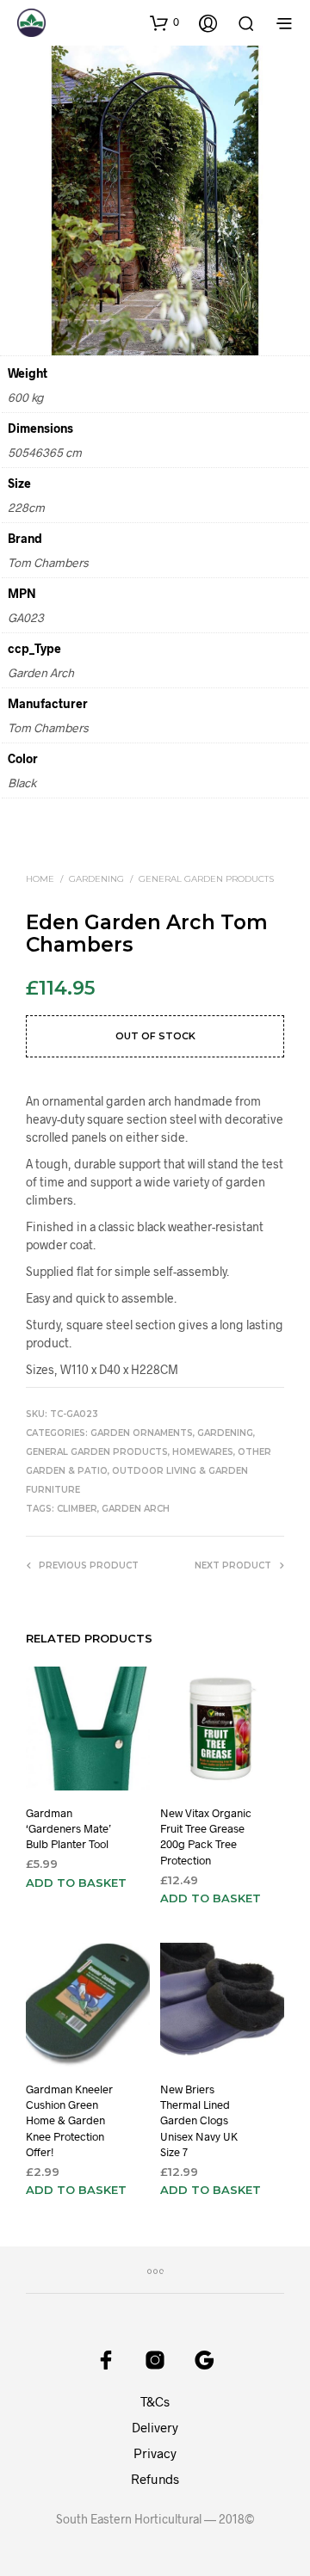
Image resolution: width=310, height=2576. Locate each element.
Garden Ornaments (142, 1433)
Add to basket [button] (76, 1883)
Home (40, 879)
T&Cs (155, 2401)
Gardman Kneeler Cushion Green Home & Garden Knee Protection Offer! (69, 2120)
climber (77, 1509)
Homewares (203, 1452)
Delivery (155, 2427)
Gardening (96, 879)
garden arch (136, 1509)
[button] (164, 22)
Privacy (155, 2453)
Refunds (155, 2479)
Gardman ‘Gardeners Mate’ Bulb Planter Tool (68, 1828)
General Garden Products (206, 879)
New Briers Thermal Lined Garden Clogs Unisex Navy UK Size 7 (199, 2120)
